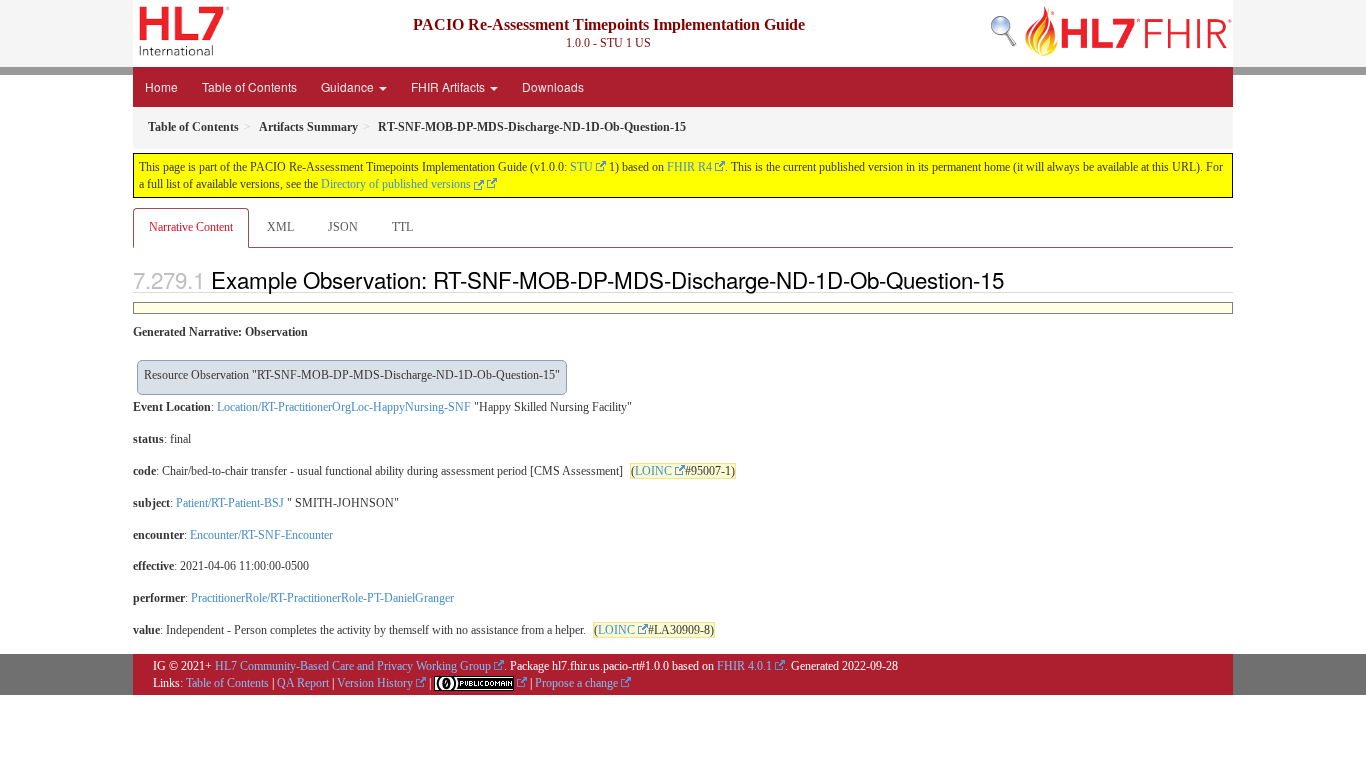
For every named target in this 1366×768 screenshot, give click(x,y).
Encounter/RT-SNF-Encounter (261, 535)
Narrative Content (191, 227)
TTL (402, 227)
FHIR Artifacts (449, 86)
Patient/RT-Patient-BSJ (230, 503)
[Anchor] (1015, 279)
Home (161, 86)
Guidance (349, 86)
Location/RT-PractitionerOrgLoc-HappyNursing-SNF (344, 407)
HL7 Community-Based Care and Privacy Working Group (353, 666)
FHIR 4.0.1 (744, 666)
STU (581, 167)
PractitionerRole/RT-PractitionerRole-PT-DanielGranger (322, 598)
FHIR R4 (689, 167)
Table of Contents (249, 86)
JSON (343, 227)
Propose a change (576, 683)
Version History (375, 683)
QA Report (303, 683)
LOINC (653, 471)
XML (280, 227)
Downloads (553, 86)
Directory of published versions (397, 184)
